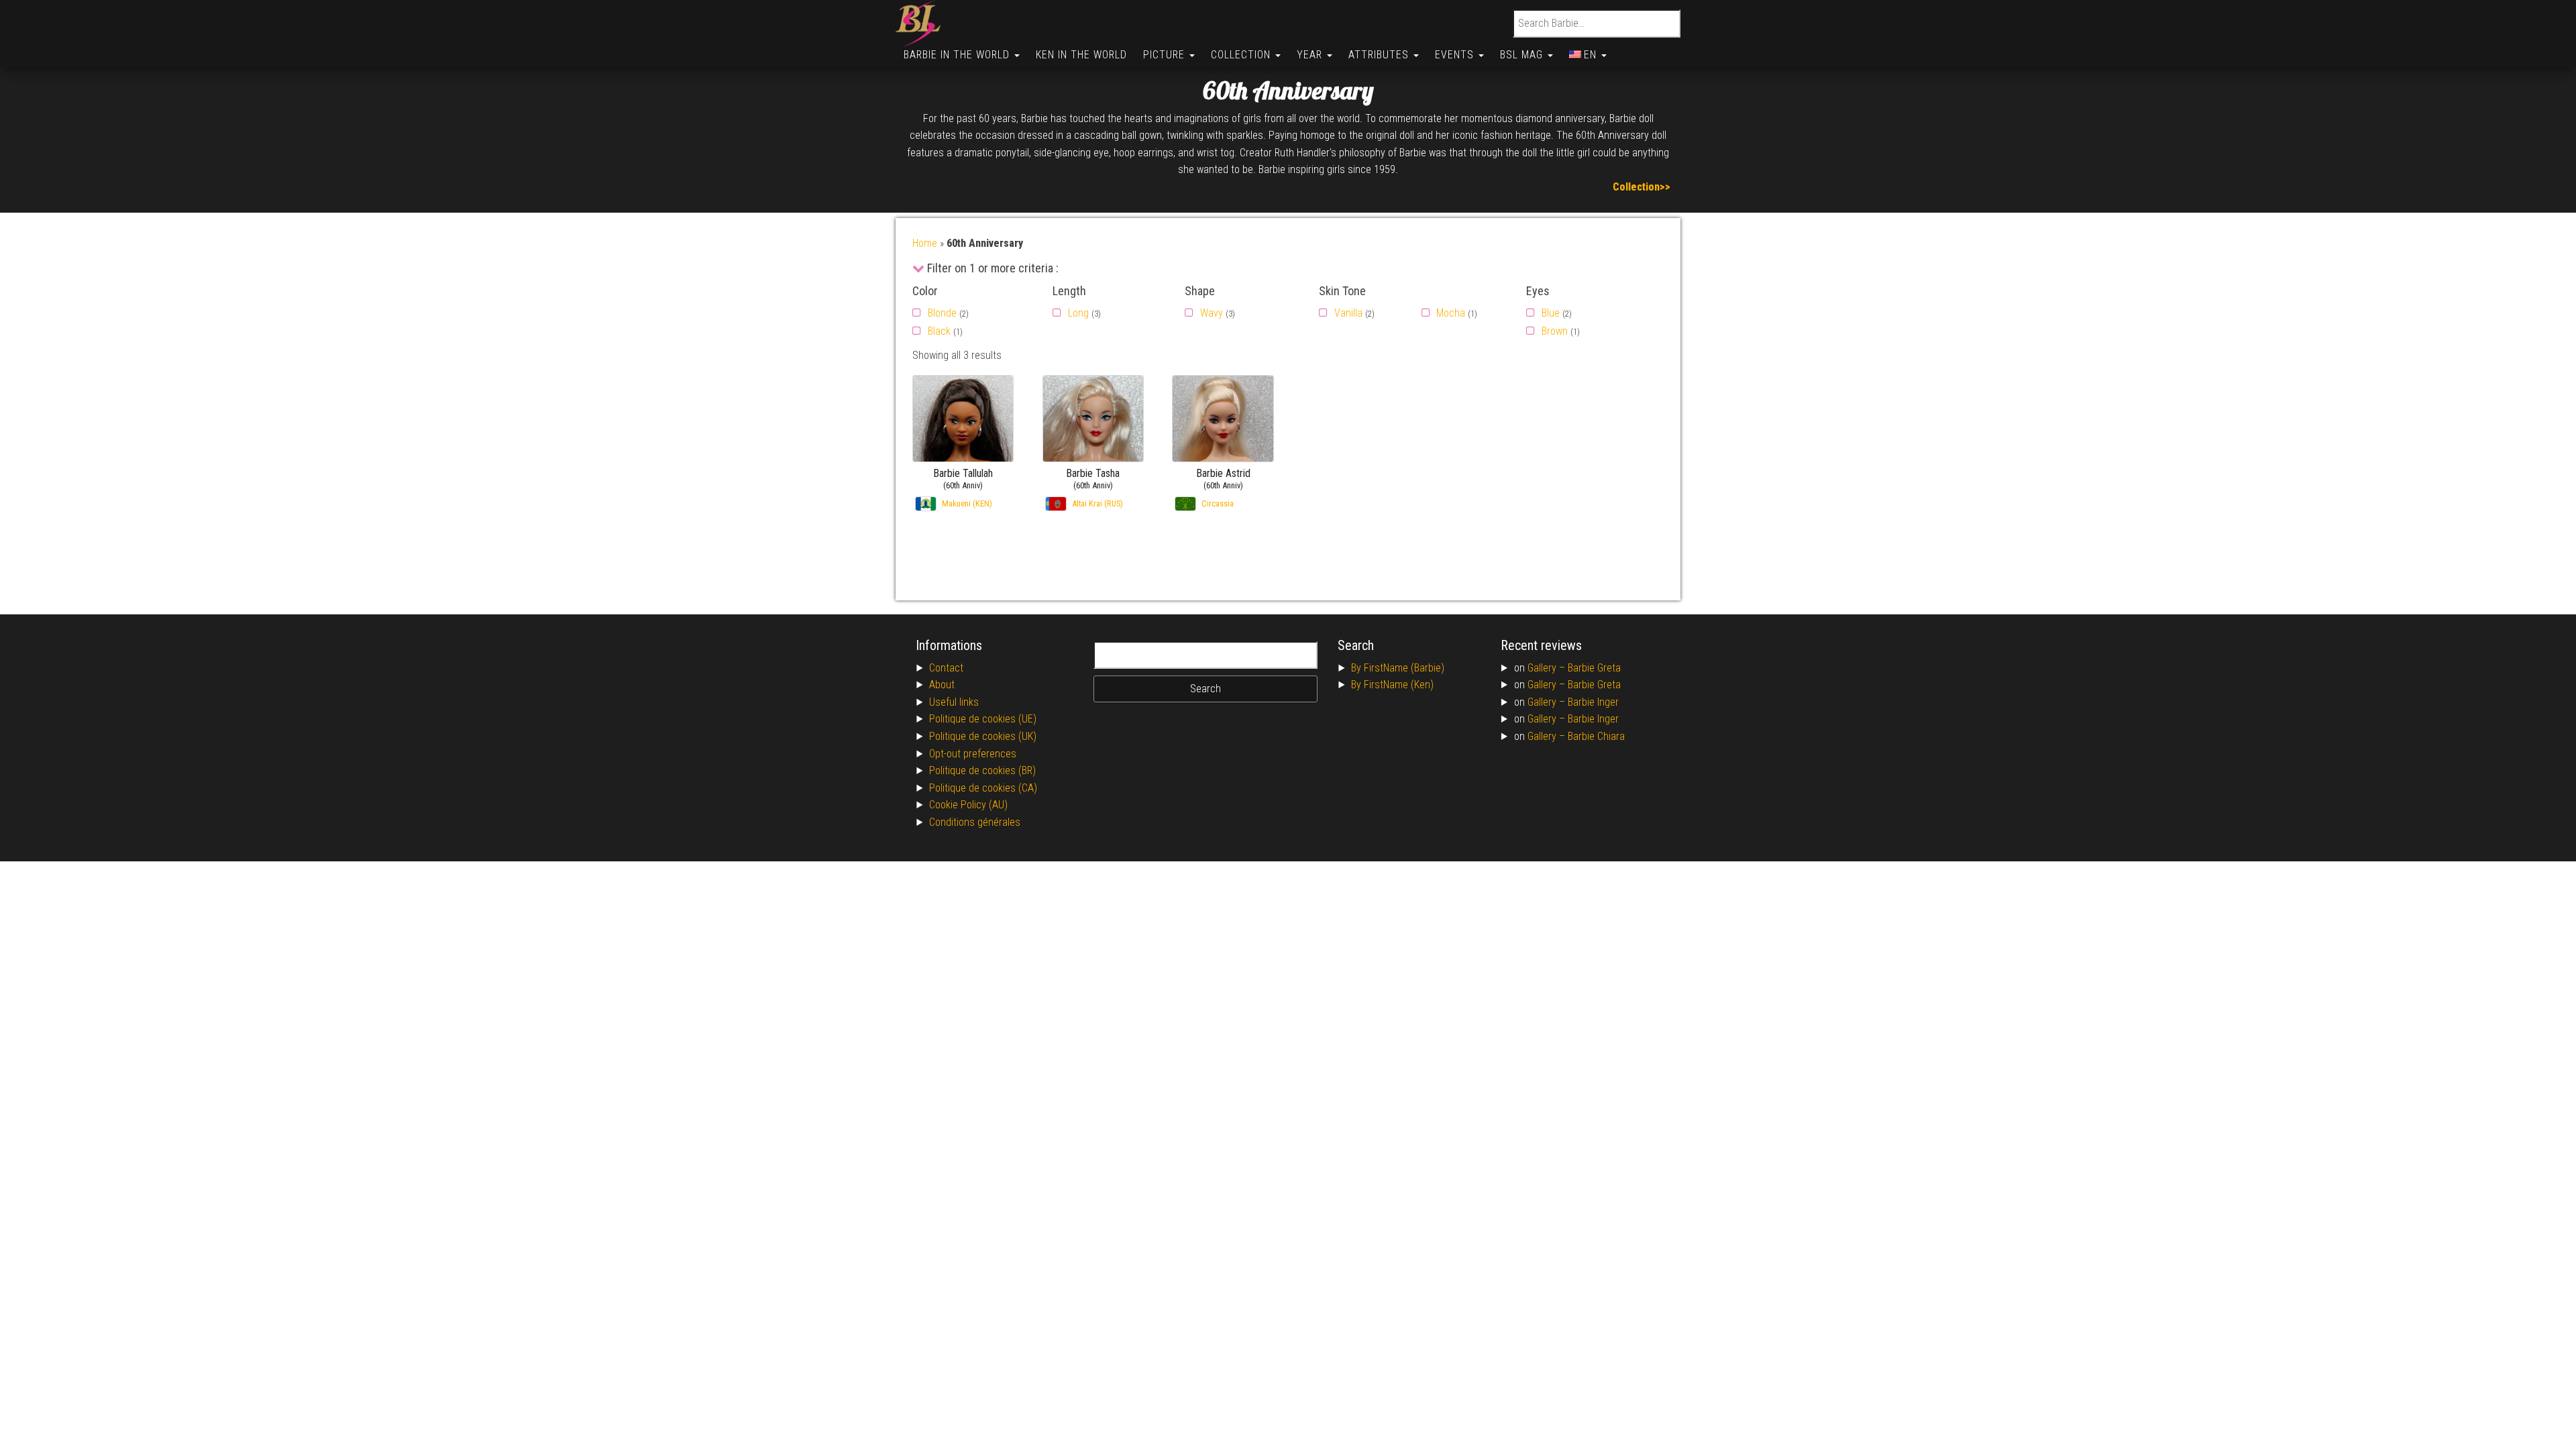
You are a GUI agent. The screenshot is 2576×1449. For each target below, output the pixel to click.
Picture (1166, 55)
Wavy (1212, 313)
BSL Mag (1523, 55)
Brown (1555, 331)
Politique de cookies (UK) (983, 736)
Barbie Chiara (1596, 736)
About (942, 685)
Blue (1551, 313)
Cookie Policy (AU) (968, 805)
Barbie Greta (1594, 668)
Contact (946, 668)
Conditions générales (975, 822)
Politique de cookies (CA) (983, 788)
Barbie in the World (958, 55)
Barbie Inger (1593, 702)
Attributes (1380, 55)
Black (939, 331)
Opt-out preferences (973, 754)
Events (1456, 55)
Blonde (942, 313)
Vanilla (1348, 313)
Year (1311, 55)
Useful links (954, 702)
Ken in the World (1081, 55)
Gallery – (1548, 668)
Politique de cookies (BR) (982, 770)
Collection (1242, 55)
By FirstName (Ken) (1392, 685)
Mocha (1451, 313)
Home (925, 243)
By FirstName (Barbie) (1398, 668)
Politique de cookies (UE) (983, 719)
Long (1078, 313)
